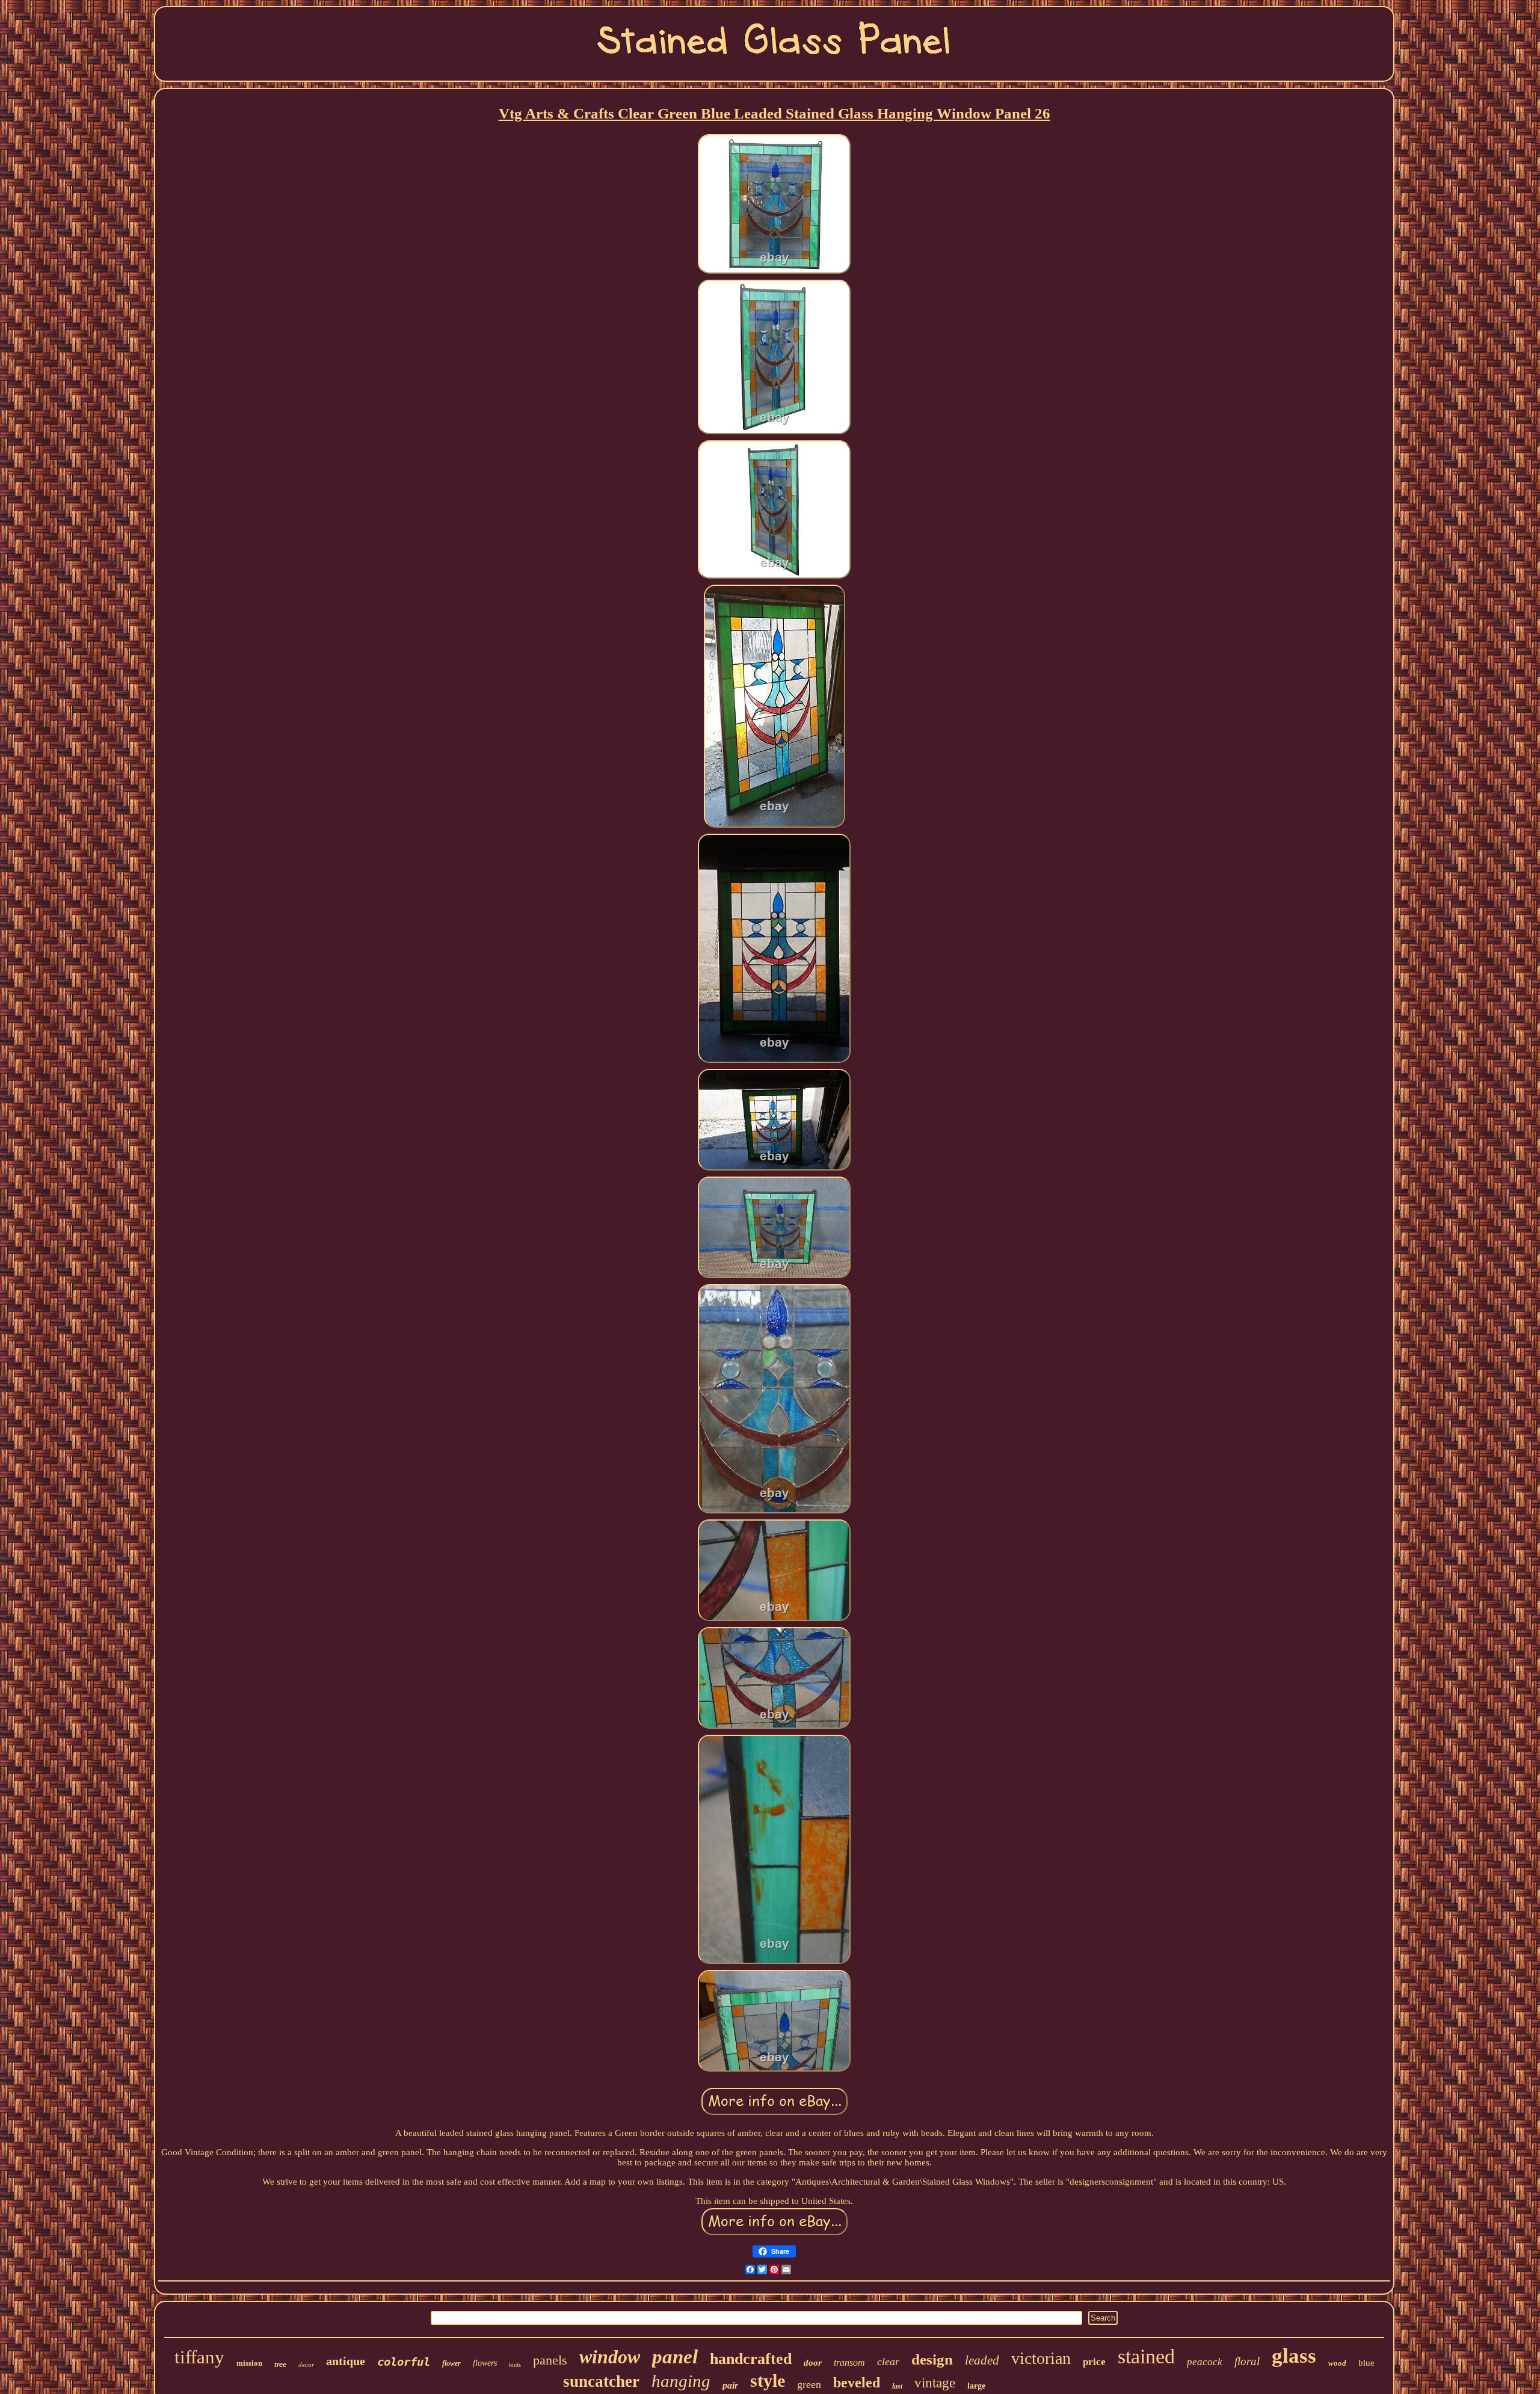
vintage (935, 2383)
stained (1146, 2356)
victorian (1041, 2358)
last (897, 2386)
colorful (404, 2362)
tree (280, 2365)
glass (1294, 2356)
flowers (485, 2363)
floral (1247, 2361)
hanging (681, 2381)
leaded (982, 2360)
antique (346, 2361)
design (932, 2359)
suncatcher (601, 2381)
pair (730, 2385)
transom (849, 2362)
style (768, 2380)
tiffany (199, 2357)
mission (249, 2363)
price (1094, 2362)
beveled (857, 2383)
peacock (1205, 2362)
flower (451, 2363)
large (976, 2386)
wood (1337, 2363)
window (610, 2357)
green (809, 2384)
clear (888, 2362)
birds (515, 2365)
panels (550, 2360)
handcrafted (751, 2359)
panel (675, 2357)
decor (306, 2365)
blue (1366, 2363)
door (813, 2363)
